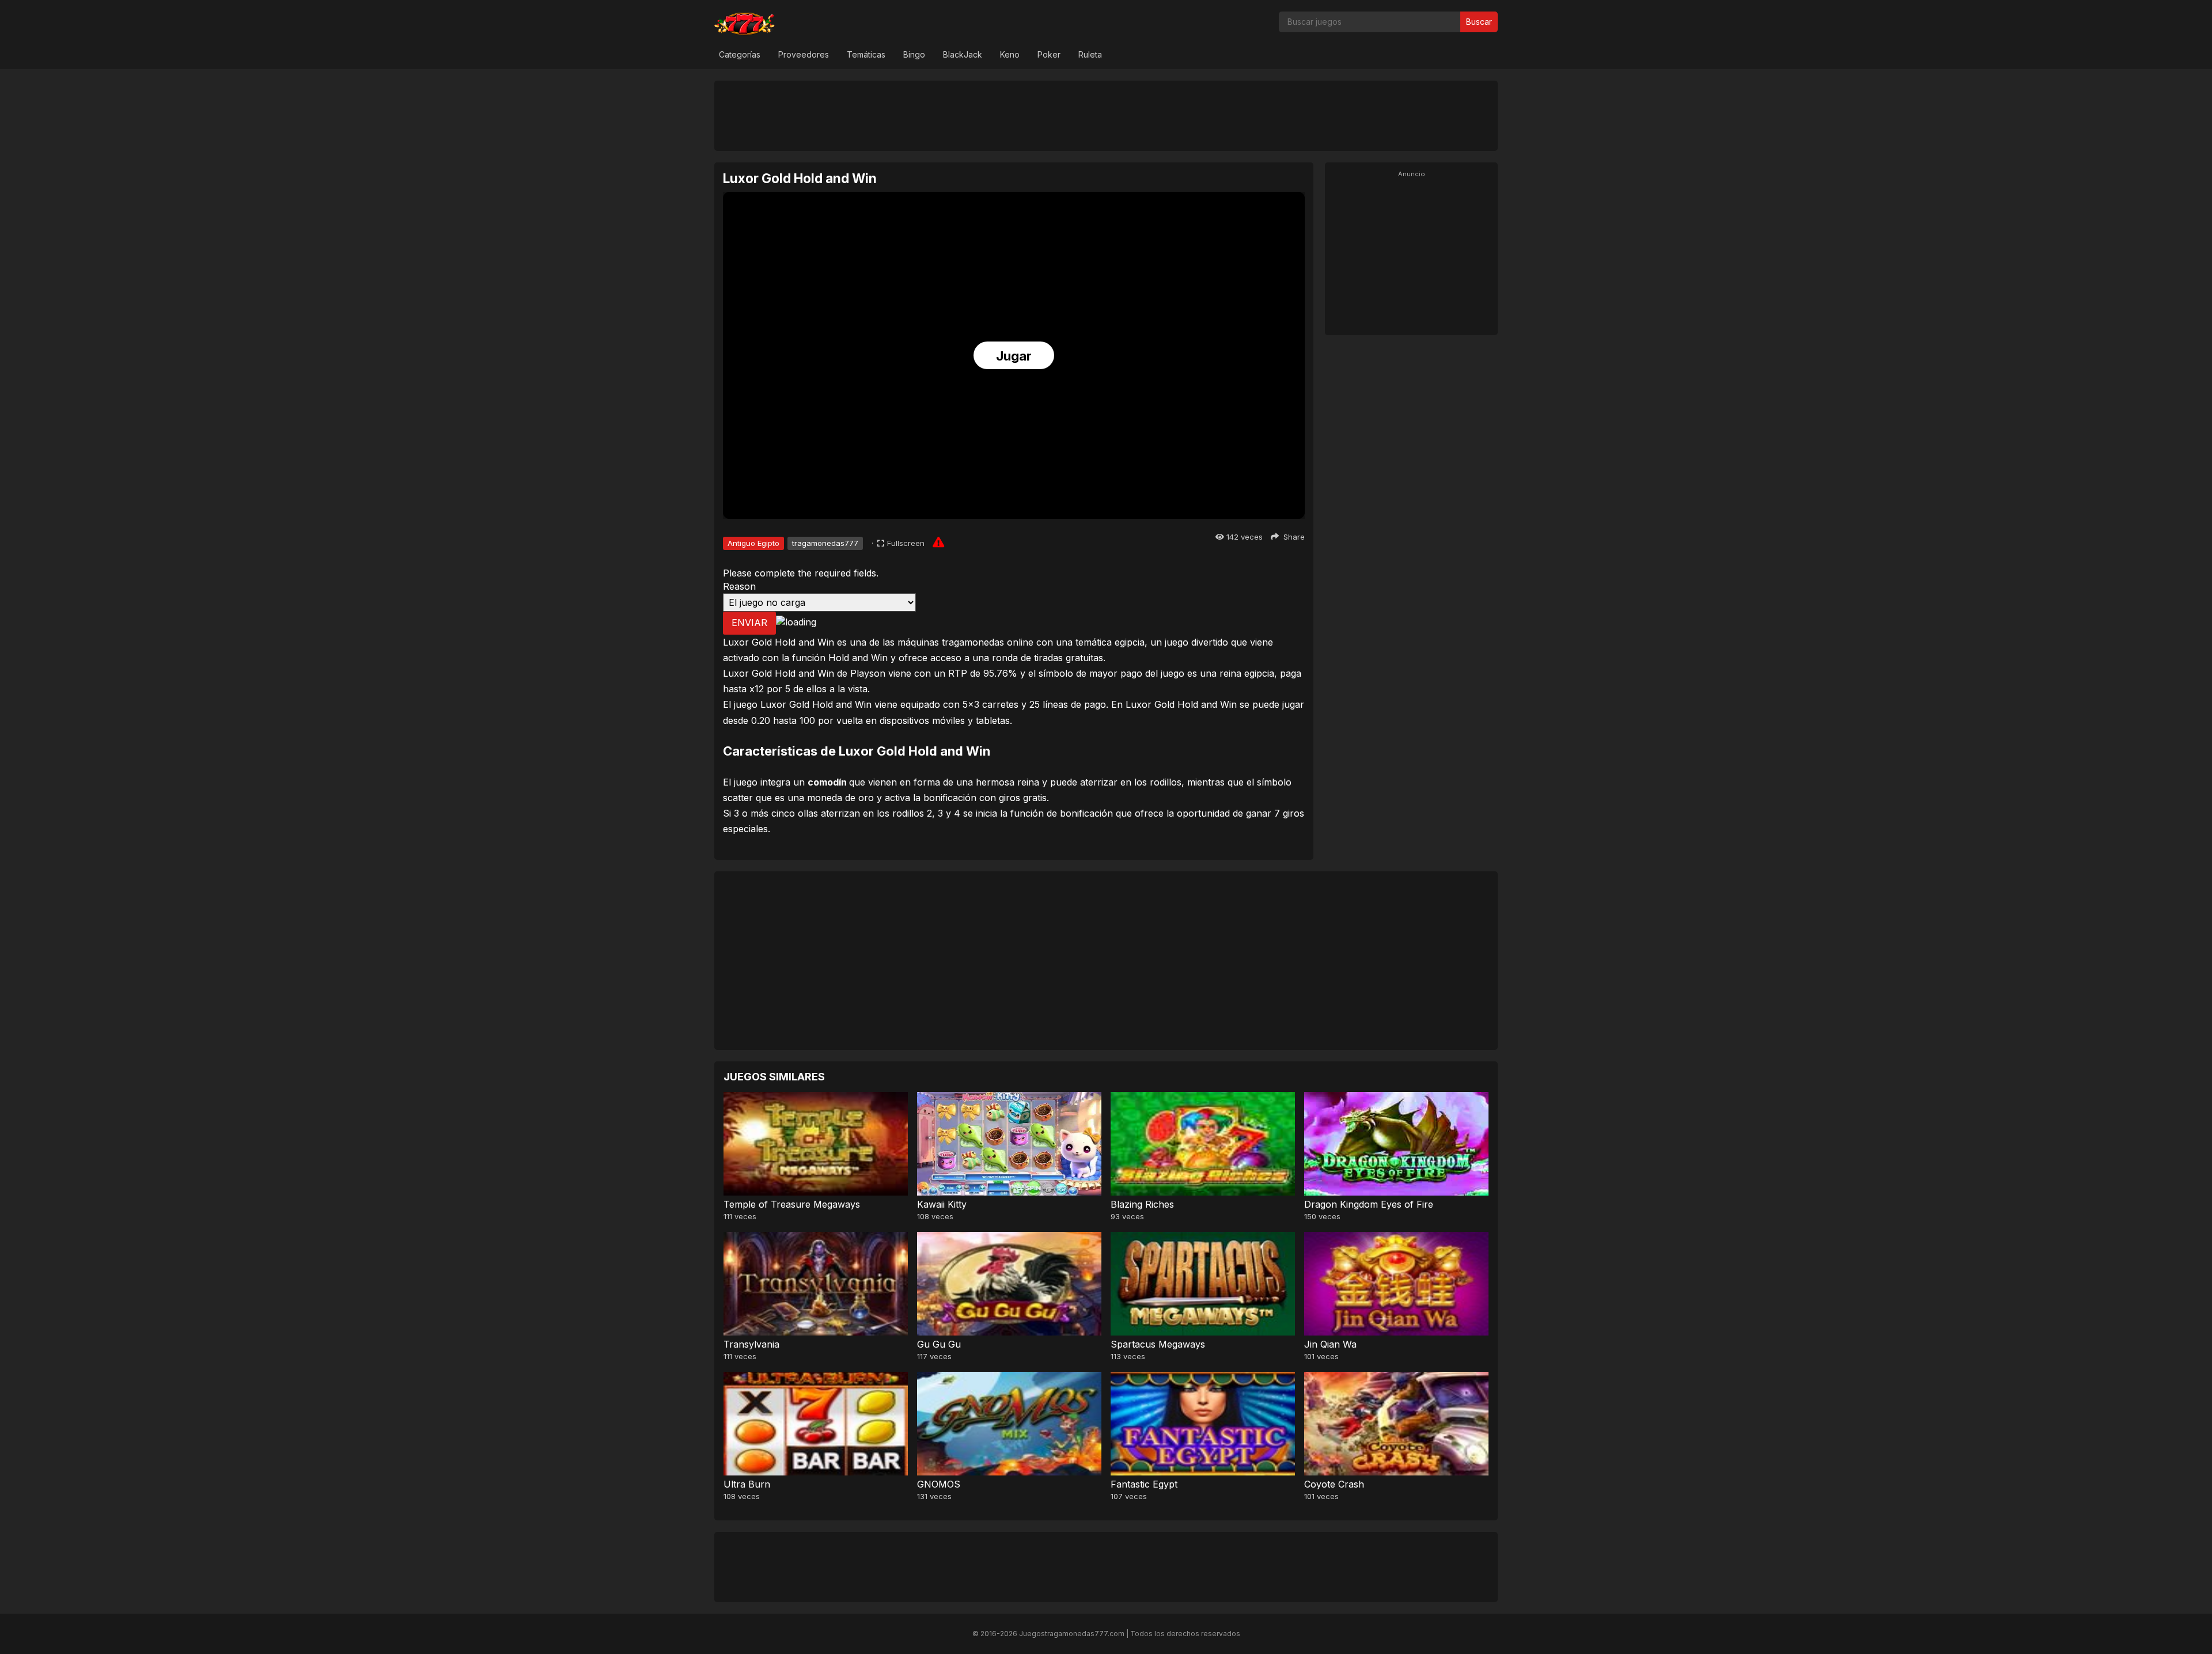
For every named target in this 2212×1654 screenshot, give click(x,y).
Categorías (740, 54)
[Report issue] (938, 542)
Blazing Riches (1142, 1204)
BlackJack (963, 54)
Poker (1049, 54)
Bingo (914, 54)
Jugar (1014, 356)
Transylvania (751, 1344)
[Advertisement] (1106, 115)
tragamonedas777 (825, 543)
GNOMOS (939, 1484)
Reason (739, 586)
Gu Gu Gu (939, 1344)
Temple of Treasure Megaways (792, 1204)
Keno (1010, 54)
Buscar (1479, 22)
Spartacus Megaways (1158, 1344)
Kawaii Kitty (942, 1204)
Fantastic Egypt (1144, 1484)
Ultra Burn (747, 1484)
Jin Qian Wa (1330, 1344)
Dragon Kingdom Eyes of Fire (1369, 1204)
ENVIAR (749, 623)
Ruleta (1090, 54)
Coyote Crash (1334, 1484)
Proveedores (804, 54)
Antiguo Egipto (753, 543)
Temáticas (866, 54)
